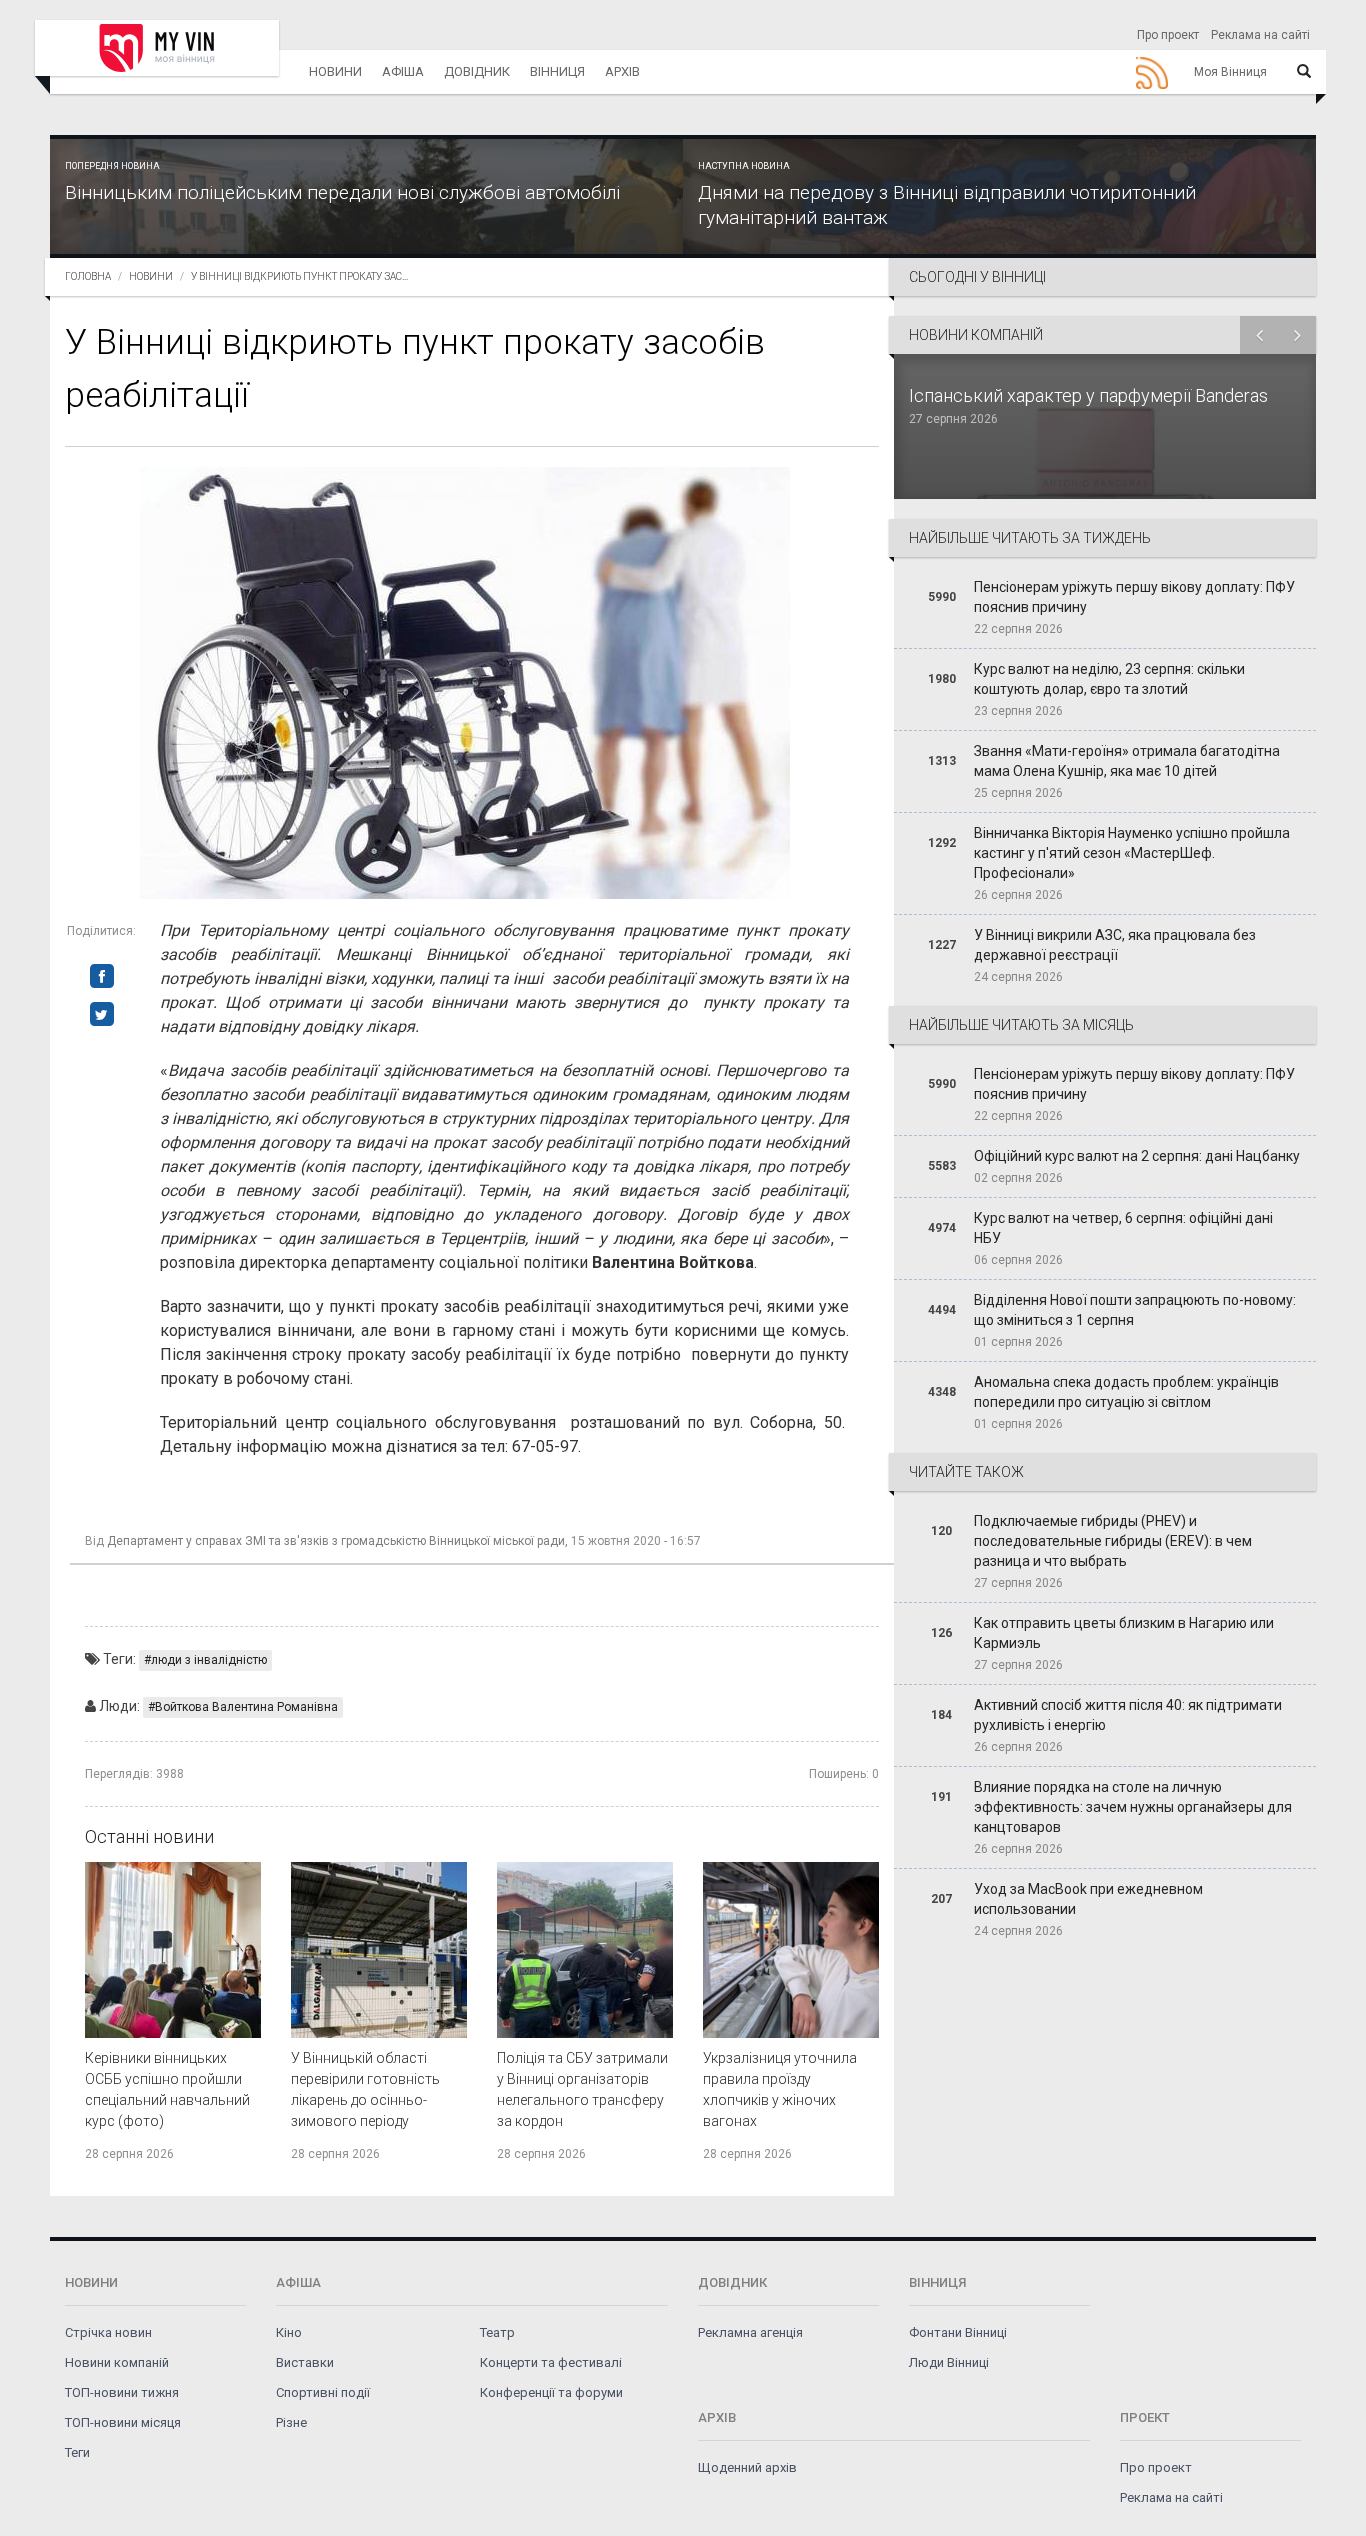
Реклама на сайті (1260, 35)
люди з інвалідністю (209, 1660)
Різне (291, 2422)
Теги (77, 2452)
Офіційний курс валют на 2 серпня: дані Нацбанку (1137, 1156)
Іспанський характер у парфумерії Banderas (1090, 395)
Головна (88, 276)
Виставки (305, 2362)
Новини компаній (117, 2362)
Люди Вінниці (949, 2362)
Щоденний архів (747, 2467)
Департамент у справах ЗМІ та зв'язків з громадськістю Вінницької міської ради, (337, 1541)
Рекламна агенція (750, 2332)
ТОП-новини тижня (122, 2392)
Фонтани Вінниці (958, 2332)
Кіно (289, 2332)
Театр (497, 2332)
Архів (622, 71)
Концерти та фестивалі (551, 2362)
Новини (335, 71)
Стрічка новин (108, 2332)
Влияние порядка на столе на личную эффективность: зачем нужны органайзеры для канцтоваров (1133, 1807)
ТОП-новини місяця (123, 2422)
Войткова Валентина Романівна (246, 1707)
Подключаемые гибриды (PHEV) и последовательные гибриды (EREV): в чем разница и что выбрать (1113, 1541)
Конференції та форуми (551, 2392)
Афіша (403, 71)
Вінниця (557, 71)
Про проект (1168, 35)
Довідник (477, 71)
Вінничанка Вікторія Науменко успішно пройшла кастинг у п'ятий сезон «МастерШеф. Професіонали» (1132, 853)
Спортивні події (323, 2392)
